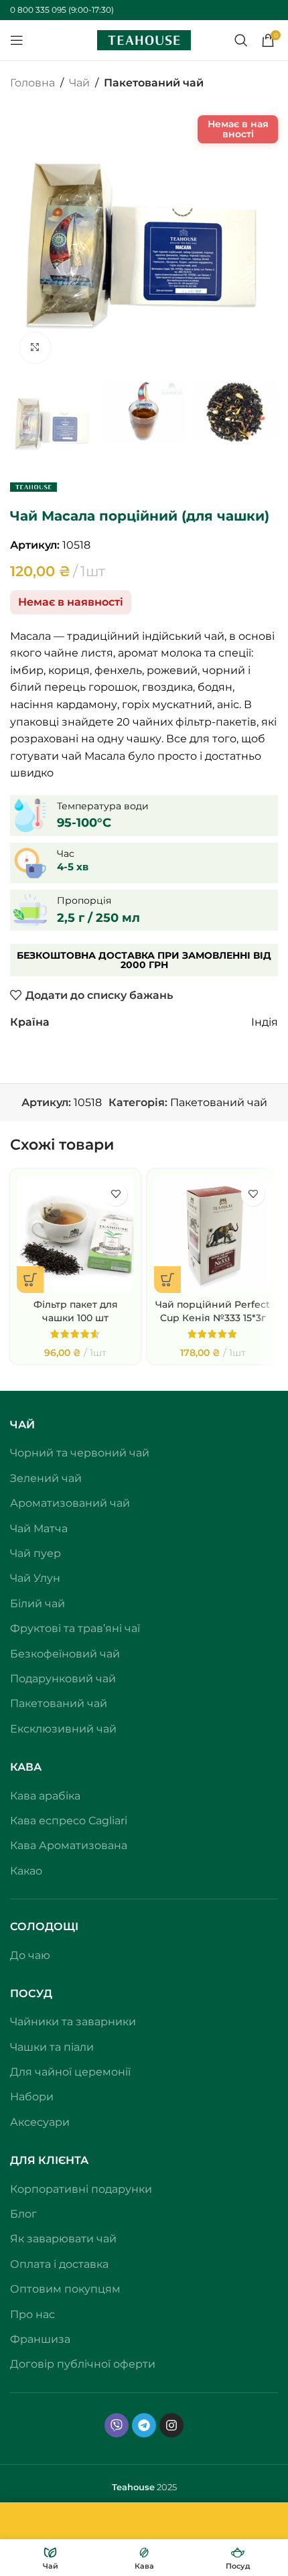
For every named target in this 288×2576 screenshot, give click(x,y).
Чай (79, 83)
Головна (32, 83)
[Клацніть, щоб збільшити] (35, 348)
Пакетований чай (154, 83)
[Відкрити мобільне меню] (17, 40)
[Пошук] (241, 40)
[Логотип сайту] (144, 39)
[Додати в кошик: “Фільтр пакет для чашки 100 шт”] (30, 2260)
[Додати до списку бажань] (116, 2174)
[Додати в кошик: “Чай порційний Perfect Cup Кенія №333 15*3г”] (167, 2260)
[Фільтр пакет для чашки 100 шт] (75, 2215)
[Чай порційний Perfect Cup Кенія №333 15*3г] (213, 2215)
